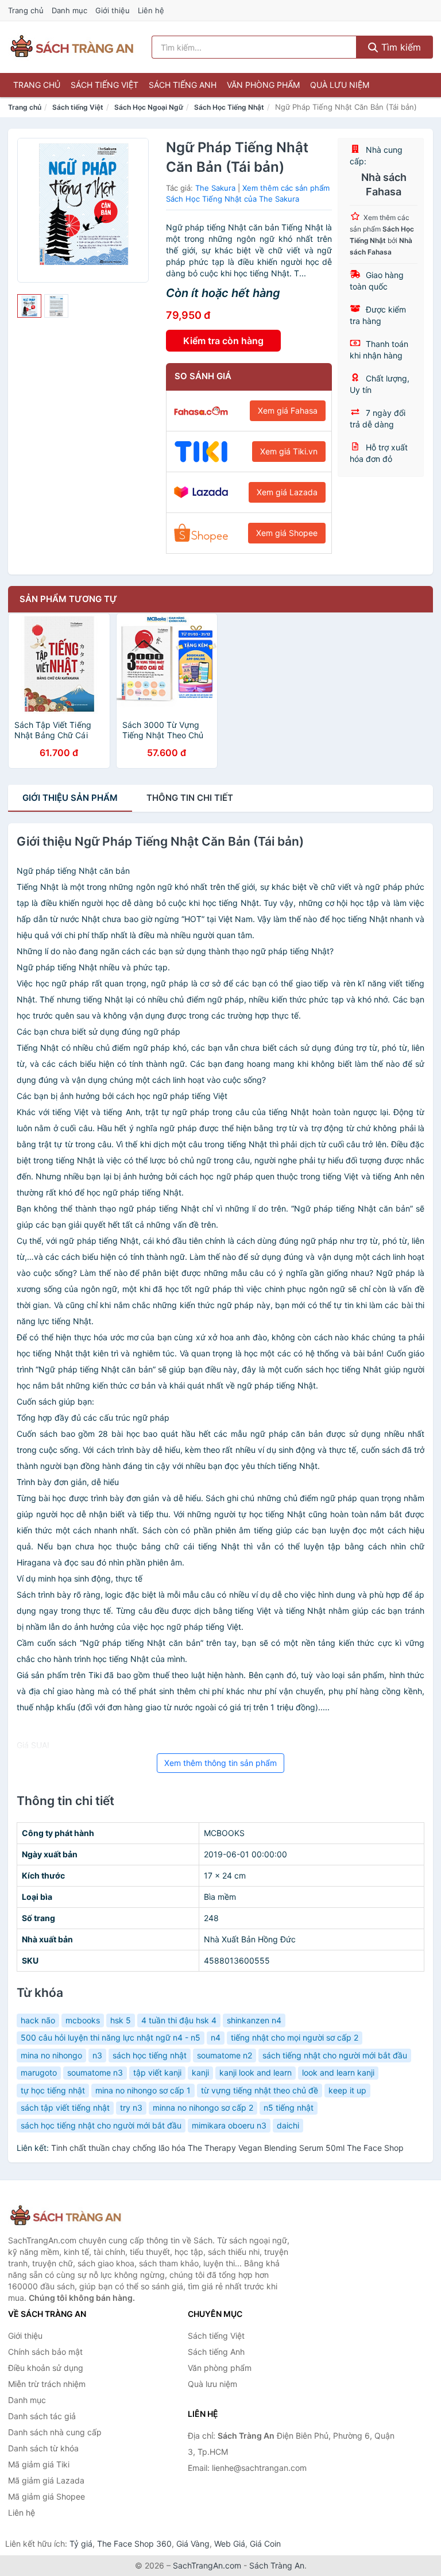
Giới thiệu (113, 10)
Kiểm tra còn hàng (223, 341)
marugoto (39, 2072)
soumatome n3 (95, 2072)
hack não (38, 2020)
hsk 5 (121, 2020)
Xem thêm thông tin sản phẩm (220, 1763)
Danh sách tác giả (42, 2416)
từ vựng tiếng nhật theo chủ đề (260, 2090)
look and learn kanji (338, 2072)
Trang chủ (26, 10)
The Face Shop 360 (134, 2544)
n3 (97, 2055)
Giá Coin (265, 2544)
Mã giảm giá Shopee (47, 2496)
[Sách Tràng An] (65, 2216)
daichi (288, 2125)
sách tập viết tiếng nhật (65, 2108)
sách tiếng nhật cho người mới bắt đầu (335, 2055)
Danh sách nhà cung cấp (55, 2432)
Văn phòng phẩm (263, 85)
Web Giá (230, 2544)
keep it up (347, 2090)
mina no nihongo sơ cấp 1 (143, 2090)
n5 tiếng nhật (289, 2108)
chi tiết (190, 798)
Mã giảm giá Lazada (46, 2480)
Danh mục (69, 10)
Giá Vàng (193, 2544)
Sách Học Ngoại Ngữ (149, 107)
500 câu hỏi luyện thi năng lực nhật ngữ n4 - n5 (111, 2037)
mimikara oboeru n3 (229, 2125)
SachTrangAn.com (207, 2565)
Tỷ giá (81, 2544)
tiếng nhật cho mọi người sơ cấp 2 (295, 2037)
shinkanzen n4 (254, 2020)
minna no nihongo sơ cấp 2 (203, 2108)
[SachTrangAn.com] (72, 47)
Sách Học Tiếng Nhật (229, 107)
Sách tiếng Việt (105, 85)
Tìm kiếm (400, 47)
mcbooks (83, 2020)
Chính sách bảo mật (45, 2352)
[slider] (29, 306)
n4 (216, 2037)
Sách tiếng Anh (183, 85)
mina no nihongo (51, 2055)
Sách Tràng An (277, 2565)
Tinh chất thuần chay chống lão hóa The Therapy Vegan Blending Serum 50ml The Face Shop (227, 2148)
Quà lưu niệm (340, 85)
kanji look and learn (256, 2072)
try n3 (131, 2108)
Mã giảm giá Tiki (39, 2464)
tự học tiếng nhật (53, 2090)
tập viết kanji (157, 2072)
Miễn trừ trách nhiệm (47, 2384)
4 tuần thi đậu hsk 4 (179, 2020)
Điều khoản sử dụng (46, 2368)
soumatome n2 (225, 2055)
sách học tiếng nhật (150, 2055)
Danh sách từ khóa (43, 2448)
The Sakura (215, 188)
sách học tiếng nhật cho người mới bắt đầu (101, 2125)
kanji (200, 2072)
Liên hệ (151, 10)
